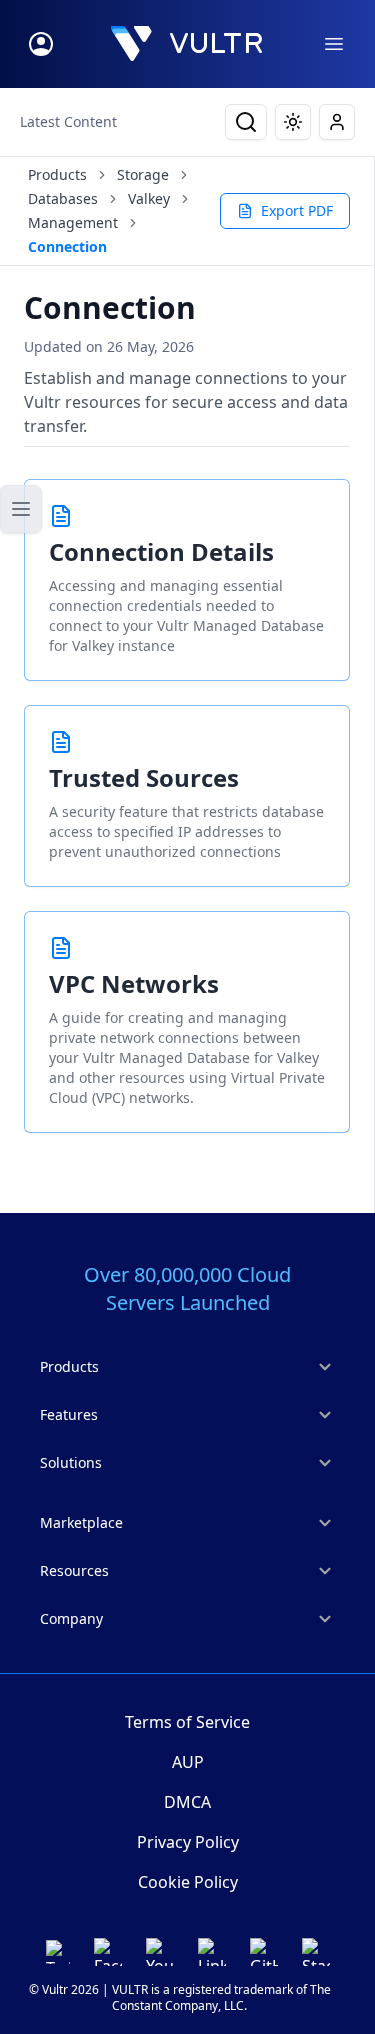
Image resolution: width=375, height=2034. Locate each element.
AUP (188, 1762)
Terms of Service (187, 1722)
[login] (41, 44)
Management (73, 222)
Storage (143, 174)
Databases (63, 198)
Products (57, 174)
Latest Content (68, 121)
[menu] (334, 44)
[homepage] (187, 44)
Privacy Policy (188, 1842)
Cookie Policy (188, 1882)
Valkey (149, 198)
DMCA (187, 1802)
